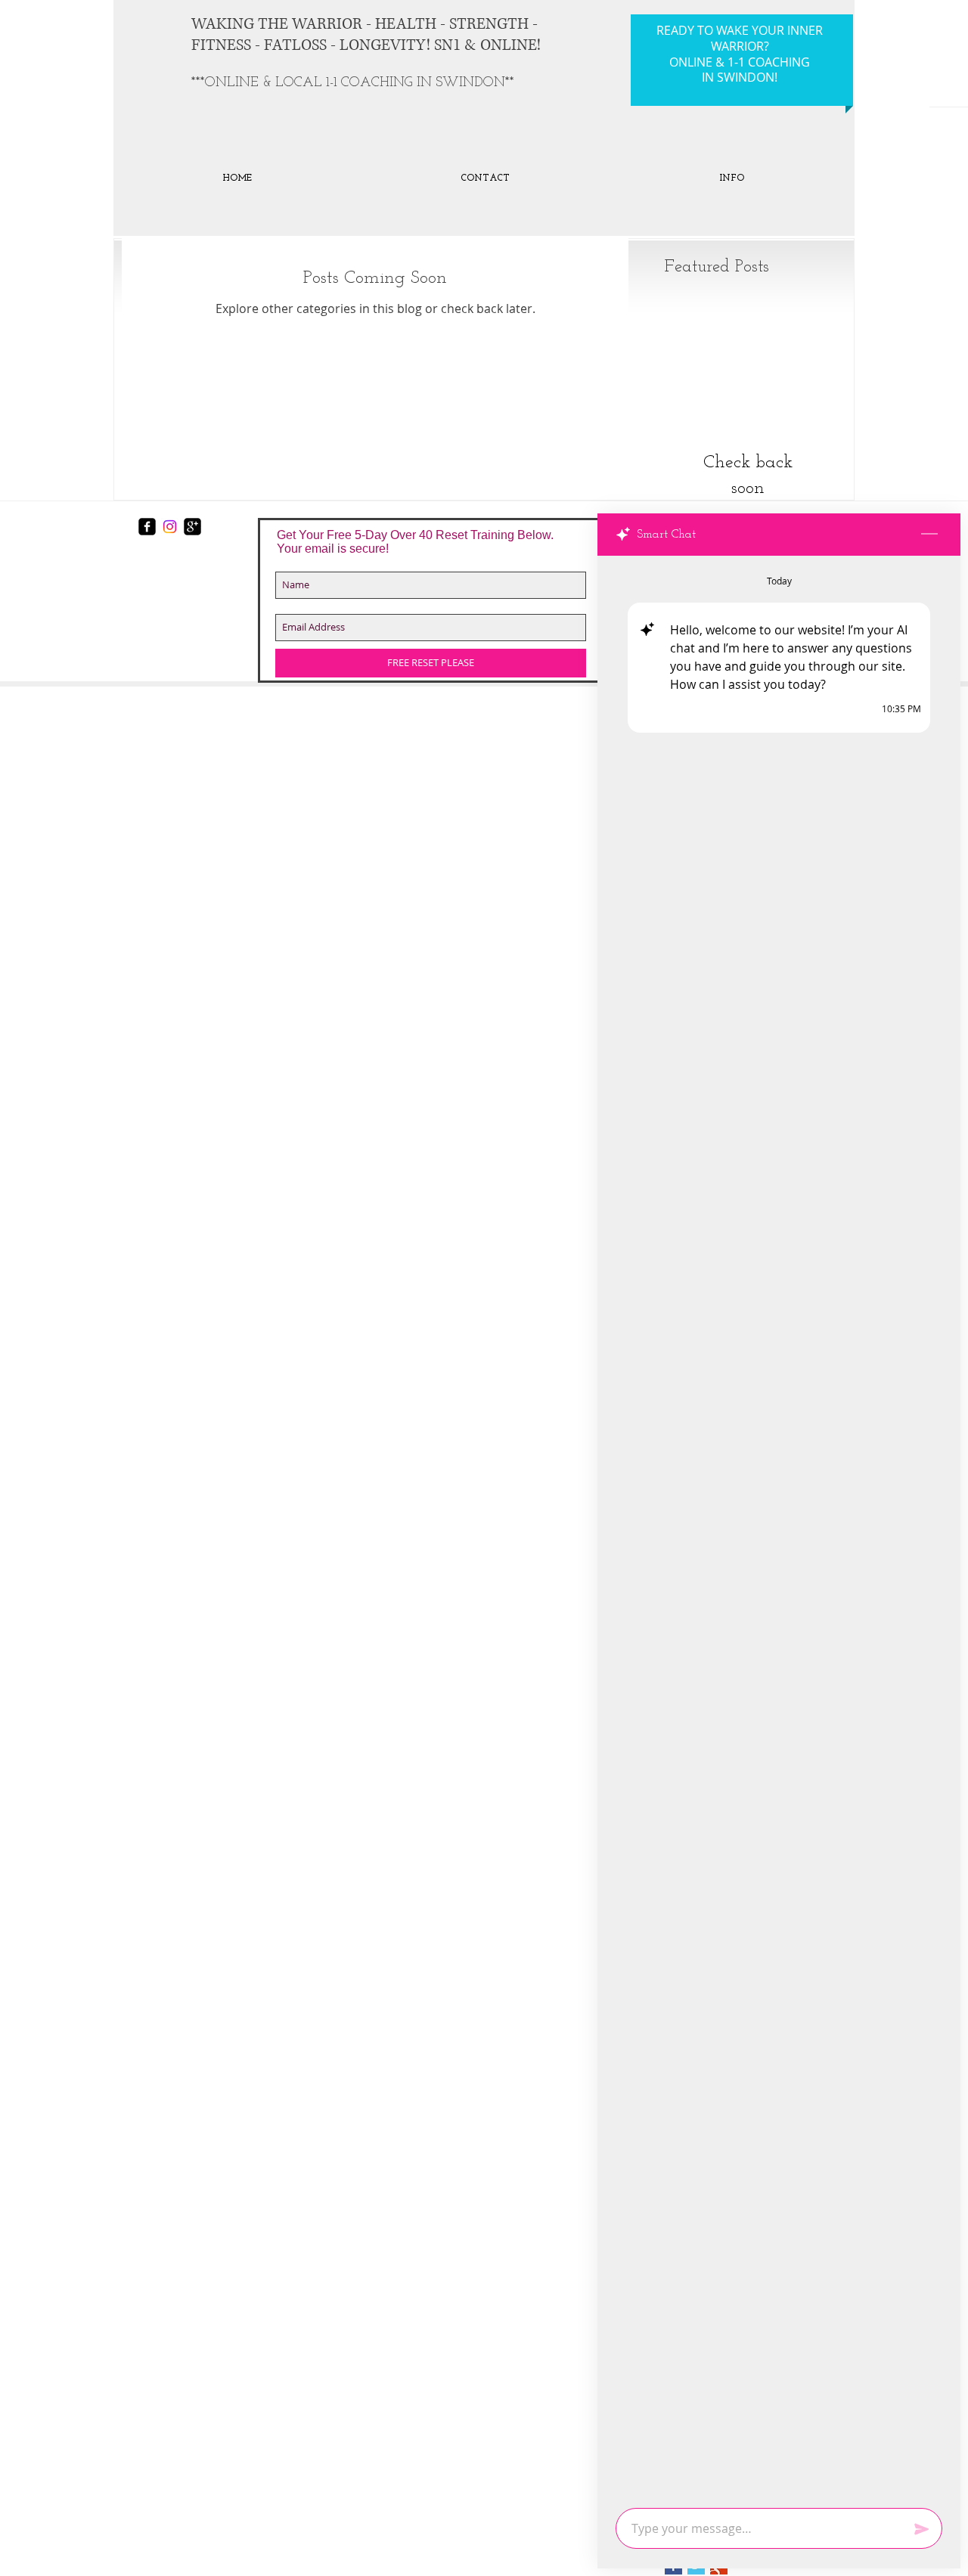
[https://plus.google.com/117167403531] (192, 527)
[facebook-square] (147, 527)
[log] (779, 1527)
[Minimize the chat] (929, 535)
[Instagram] (170, 527)
